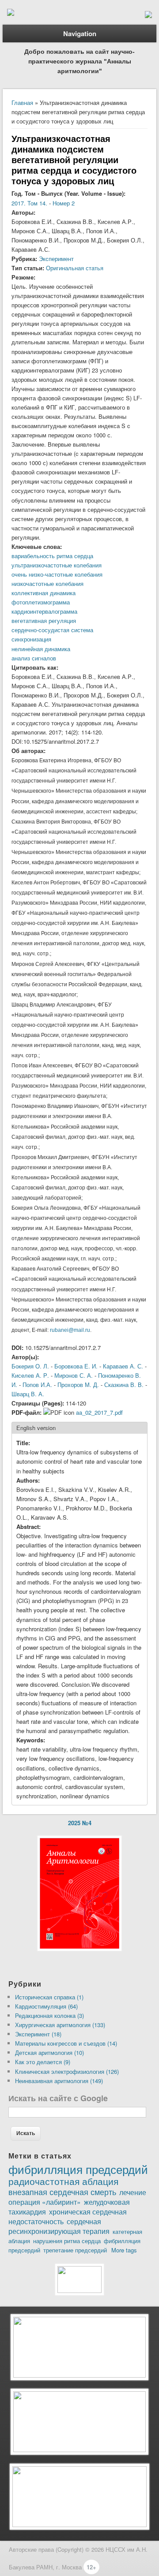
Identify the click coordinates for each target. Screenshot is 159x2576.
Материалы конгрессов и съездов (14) (66, 2043)
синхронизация (31, 639)
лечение (133, 2192)
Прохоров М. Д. (78, 1385)
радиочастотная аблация (63, 2181)
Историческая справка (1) (49, 1997)
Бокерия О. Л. (30, 1366)
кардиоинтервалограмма (44, 611)
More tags (124, 2250)
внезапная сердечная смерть (62, 2192)
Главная (22, 103)
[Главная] (11, 13)
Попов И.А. (37, 1385)
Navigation (80, 34)
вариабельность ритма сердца (52, 556)
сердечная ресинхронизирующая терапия (59, 2226)
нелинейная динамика (41, 649)
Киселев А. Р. (30, 1375)
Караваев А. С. (123, 1366)
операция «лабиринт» (45, 2202)
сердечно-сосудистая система (52, 630)
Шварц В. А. (28, 1394)
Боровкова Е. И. (76, 1366)
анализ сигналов (34, 658)
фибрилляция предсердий (78, 2169)
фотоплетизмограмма (41, 602)
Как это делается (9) (43, 2062)
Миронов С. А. (74, 1375)
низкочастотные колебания (47, 583)
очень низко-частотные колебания (57, 574)
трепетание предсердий (75, 2250)
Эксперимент (56, 259)
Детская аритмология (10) (49, 2052)
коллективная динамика (44, 593)
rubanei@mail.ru (70, 1330)
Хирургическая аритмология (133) (60, 2025)
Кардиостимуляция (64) (46, 2006)
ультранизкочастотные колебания (57, 565)
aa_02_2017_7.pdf (99, 1412)
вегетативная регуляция (44, 621)
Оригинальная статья (75, 268)
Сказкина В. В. (124, 1385)
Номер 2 (64, 203)
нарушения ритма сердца (67, 2241)
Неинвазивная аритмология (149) (59, 2081)
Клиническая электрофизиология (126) (67, 2071)
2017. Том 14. (29, 203)
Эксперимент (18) (38, 2034)
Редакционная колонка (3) (49, 2015)
